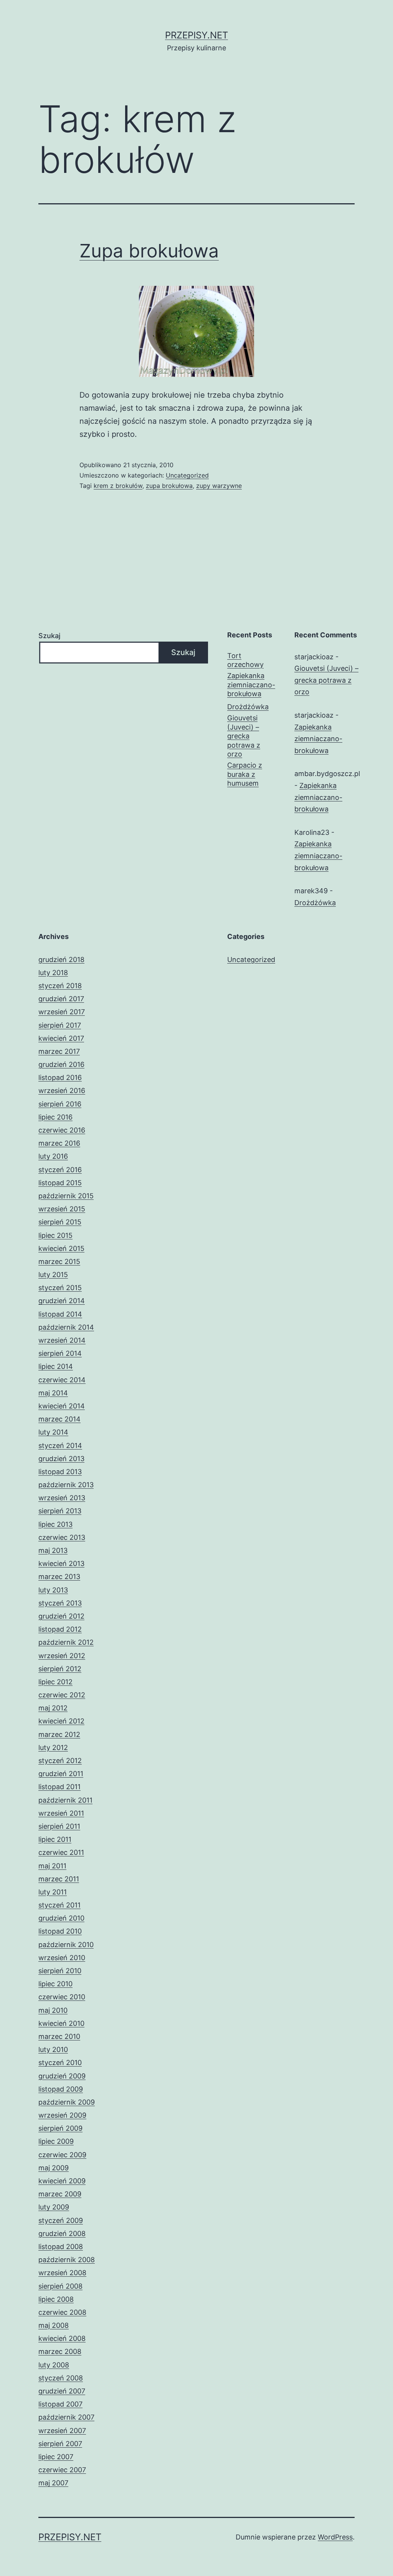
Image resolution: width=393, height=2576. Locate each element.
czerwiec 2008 (62, 2312)
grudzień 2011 (61, 1774)
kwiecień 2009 (62, 2181)
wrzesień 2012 (62, 1656)
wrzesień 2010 (62, 1958)
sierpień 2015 (60, 1222)
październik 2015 (66, 1196)
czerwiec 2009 (62, 2155)
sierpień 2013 (60, 1511)
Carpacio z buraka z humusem (245, 774)
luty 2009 (54, 2207)
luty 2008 (54, 2365)
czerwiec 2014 (62, 1380)
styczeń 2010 (60, 2063)
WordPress (335, 2537)
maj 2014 (53, 1393)
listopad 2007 (60, 2404)
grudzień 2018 (61, 960)
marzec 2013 (59, 1577)
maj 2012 (53, 1708)
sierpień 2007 (60, 2444)
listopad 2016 (60, 1077)
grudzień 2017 (61, 999)
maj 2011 (52, 1866)
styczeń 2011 (59, 1905)
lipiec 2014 (56, 1366)
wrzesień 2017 (62, 1012)
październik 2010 (66, 1945)
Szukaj (49, 636)
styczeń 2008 (61, 2378)
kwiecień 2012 (61, 1721)
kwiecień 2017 (61, 1038)
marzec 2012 (59, 1734)
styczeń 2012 (60, 1761)
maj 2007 (53, 2483)
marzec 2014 (59, 1419)
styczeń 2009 (61, 2220)
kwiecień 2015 (61, 1248)
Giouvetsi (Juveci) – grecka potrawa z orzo (244, 736)
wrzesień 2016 (62, 1091)
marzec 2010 (59, 2036)
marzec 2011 (59, 1879)
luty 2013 (53, 1590)
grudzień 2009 (62, 2076)
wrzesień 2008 (62, 2273)
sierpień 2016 (60, 1104)
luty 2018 (53, 973)
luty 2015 (53, 1275)
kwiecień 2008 (62, 2338)
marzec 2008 (60, 2351)
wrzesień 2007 (62, 2431)
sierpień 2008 (60, 2286)
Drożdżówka (248, 707)
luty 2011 (53, 1892)
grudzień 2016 (61, 1064)
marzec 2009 (60, 2194)
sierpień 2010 (60, 1971)
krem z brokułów (118, 486)
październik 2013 (66, 1485)
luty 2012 (53, 1747)
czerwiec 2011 (61, 1852)
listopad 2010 (60, 1931)
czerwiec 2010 (62, 1997)
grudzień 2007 (62, 2391)
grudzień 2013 (61, 1459)
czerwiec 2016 (62, 1130)
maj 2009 (54, 2168)
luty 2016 (53, 1156)
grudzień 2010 (61, 1918)
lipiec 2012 (55, 1682)
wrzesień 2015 (62, 1209)
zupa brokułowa (169, 486)
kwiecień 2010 (61, 2023)
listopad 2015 (60, 1183)
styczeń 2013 (60, 1603)
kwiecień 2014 (62, 1406)
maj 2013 (53, 1550)
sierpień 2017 (60, 1025)
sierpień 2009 (60, 2128)
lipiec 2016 (55, 1117)
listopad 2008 (61, 2247)
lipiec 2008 (56, 2299)
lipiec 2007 (56, 2457)
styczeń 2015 (60, 1288)
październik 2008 (67, 2260)
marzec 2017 (59, 1051)
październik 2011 (65, 1800)
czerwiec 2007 (62, 2470)
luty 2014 (53, 1432)
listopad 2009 (61, 2089)
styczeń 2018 (60, 986)
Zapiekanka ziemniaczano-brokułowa (251, 685)
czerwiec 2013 (62, 1537)
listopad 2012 (60, 1629)
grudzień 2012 (61, 1616)
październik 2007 (66, 2417)
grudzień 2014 (62, 1301)
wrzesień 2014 (62, 1340)
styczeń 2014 (60, 1446)
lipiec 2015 (55, 1235)
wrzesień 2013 (62, 1498)
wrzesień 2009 (62, 2115)
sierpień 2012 (60, 1669)
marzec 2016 (59, 1143)
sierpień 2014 (60, 1353)
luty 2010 (53, 2049)
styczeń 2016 (60, 1170)
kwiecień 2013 (61, 1563)
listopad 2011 (59, 1787)
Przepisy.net (196, 35)
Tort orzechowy (245, 660)
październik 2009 (67, 2102)
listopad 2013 (60, 1472)
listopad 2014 (60, 1314)
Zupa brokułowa (149, 251)
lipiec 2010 (55, 1984)
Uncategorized (187, 475)
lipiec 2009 (56, 2141)
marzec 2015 (59, 1261)
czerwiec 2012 (62, 1695)
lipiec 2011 (55, 1839)
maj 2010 (53, 2010)
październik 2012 (66, 1642)
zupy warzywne (219, 486)
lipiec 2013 (55, 1524)
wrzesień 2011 (61, 1813)
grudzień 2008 (62, 2233)
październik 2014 (66, 1327)
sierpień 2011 (59, 1826)
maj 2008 (54, 2325)
